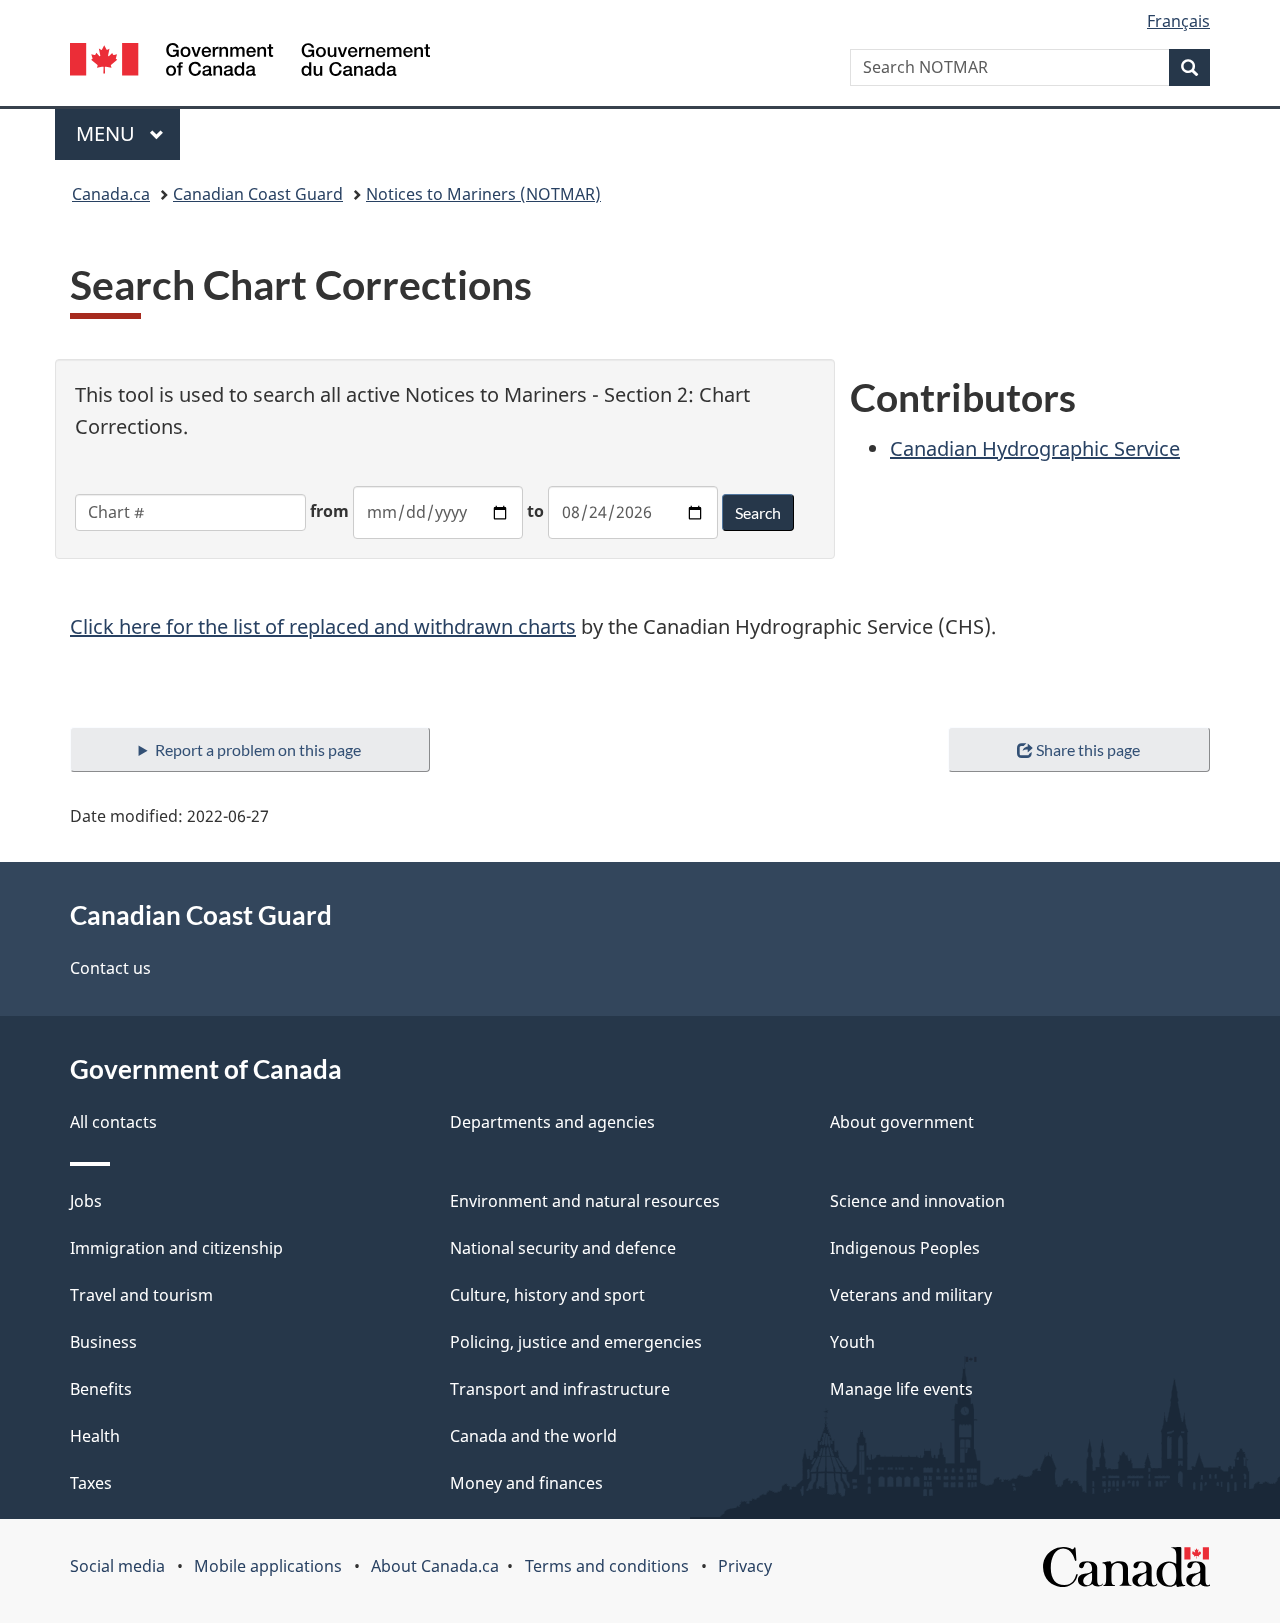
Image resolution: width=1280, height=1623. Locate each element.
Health (95, 1436)
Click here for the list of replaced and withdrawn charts (323, 626)
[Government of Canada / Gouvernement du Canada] (250, 62)
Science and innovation (917, 1201)
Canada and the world (533, 1436)
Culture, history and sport (547, 1295)
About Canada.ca (435, 1566)
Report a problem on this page (258, 749)
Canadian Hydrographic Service (1035, 448)
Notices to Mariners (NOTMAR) (483, 194)
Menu (108, 133)
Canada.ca (111, 194)
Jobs (86, 1201)
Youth (852, 1342)
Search (758, 512)
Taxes (91, 1483)
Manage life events (901, 1389)
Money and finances (526, 1483)
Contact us (110, 968)
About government (902, 1122)
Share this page (1088, 749)
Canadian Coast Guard (258, 194)
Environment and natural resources (585, 1201)
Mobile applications (268, 1566)
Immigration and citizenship (176, 1248)
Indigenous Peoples (905, 1248)
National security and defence (563, 1248)
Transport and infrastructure (560, 1389)
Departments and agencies (552, 1122)
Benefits (101, 1389)
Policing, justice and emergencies (576, 1342)
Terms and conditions (607, 1566)
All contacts (113, 1122)
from (329, 511)
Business (103, 1342)
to (535, 511)
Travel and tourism (141, 1295)
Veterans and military (911, 1295)
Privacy (745, 1566)
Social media (117, 1566)
